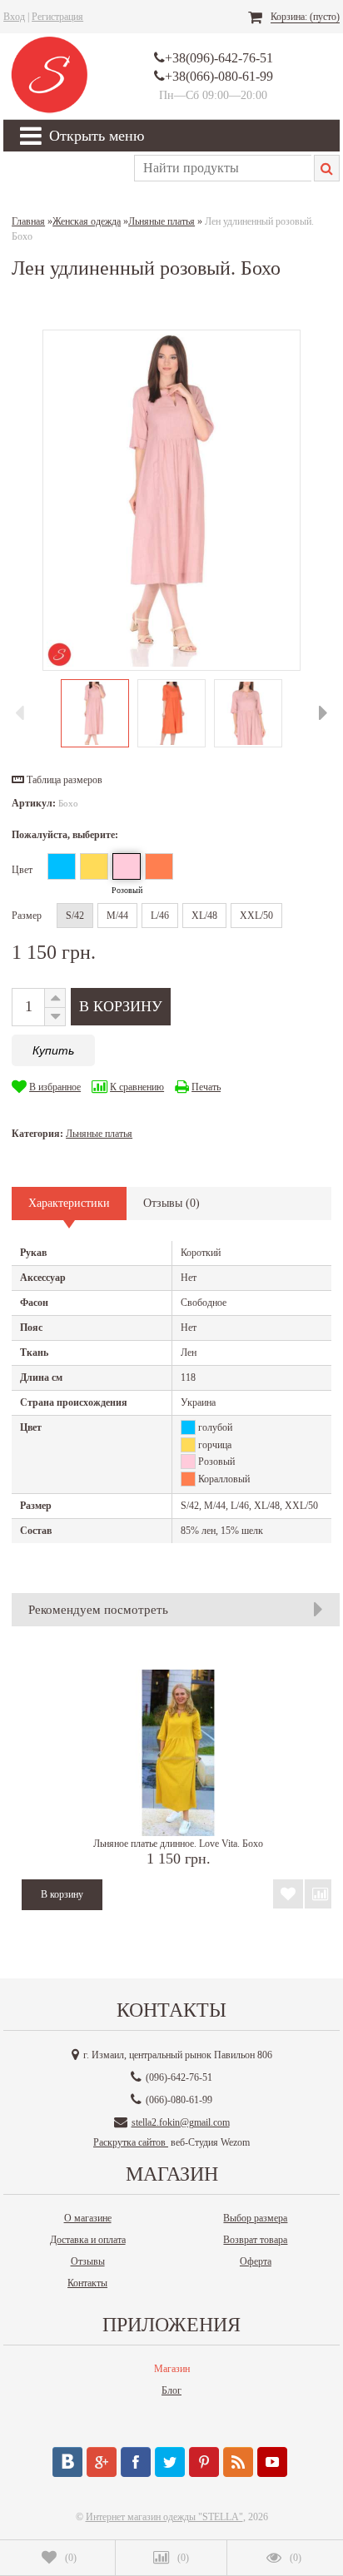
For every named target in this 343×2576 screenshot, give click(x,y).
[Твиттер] (170, 2462)
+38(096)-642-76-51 (219, 58)
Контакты (87, 2283)
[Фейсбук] (136, 2462)
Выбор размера (255, 2218)
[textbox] (223, 168)
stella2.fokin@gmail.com (181, 2122)
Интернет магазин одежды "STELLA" (164, 2517)
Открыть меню (97, 136)
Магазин (172, 2369)
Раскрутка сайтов (131, 2142)
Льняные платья (99, 1134)
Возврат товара (255, 2240)
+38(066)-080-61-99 (219, 76)
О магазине (88, 2218)
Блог (171, 2390)
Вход (14, 17)
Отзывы (88, 2261)
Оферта (256, 2261)
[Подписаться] (238, 2462)
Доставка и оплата (88, 2240)
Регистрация (57, 17)
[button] (57, 780)
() (71, 2558)
